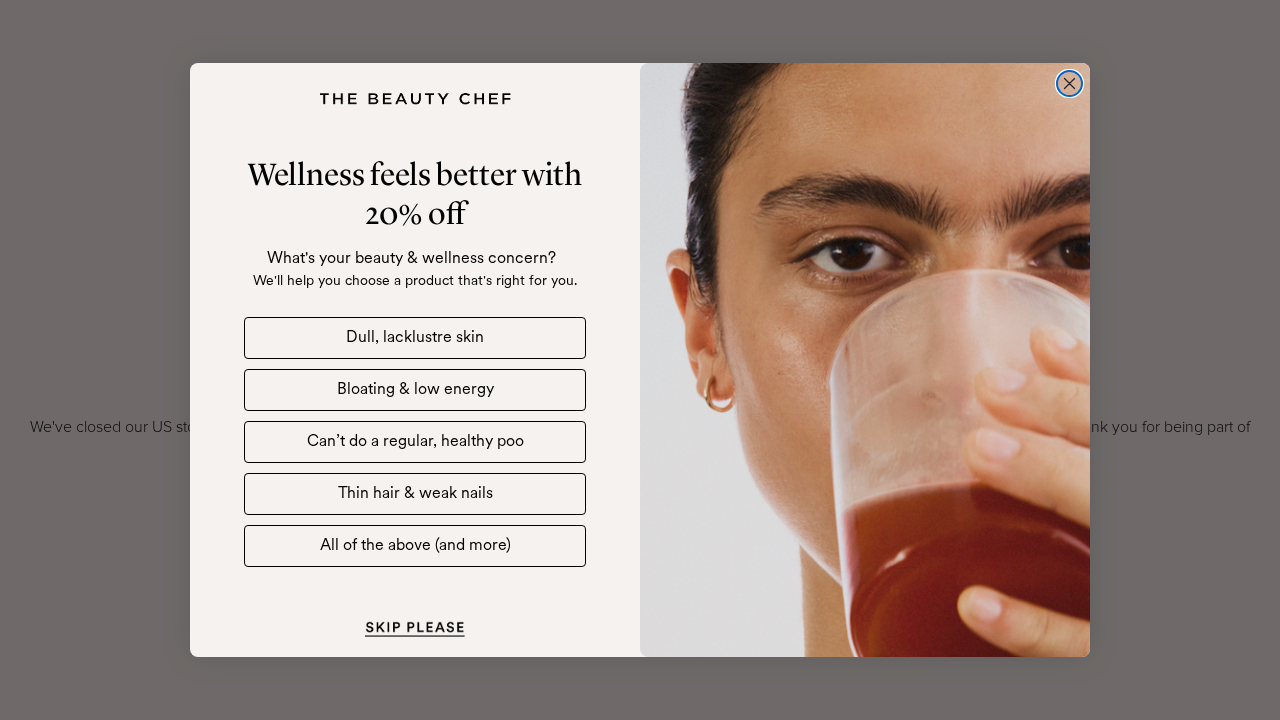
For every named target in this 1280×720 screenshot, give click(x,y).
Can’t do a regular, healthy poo (415, 442)
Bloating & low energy (415, 390)
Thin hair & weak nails (415, 494)
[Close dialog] (1069, 83)
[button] (415, 627)
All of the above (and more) (415, 546)
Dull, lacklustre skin (415, 338)
